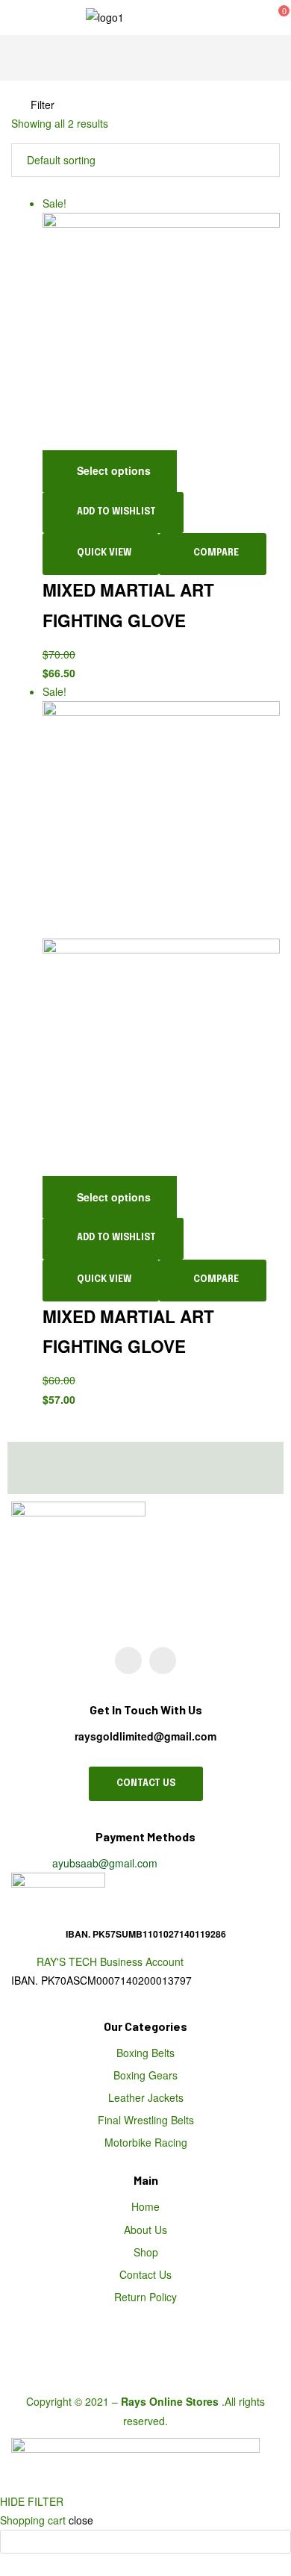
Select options (114, 470)
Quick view (104, 553)
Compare (216, 553)
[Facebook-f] (163, 1661)
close (81, 2520)
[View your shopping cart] (264, 17)
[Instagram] (128, 1661)
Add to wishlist (116, 512)
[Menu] (31, 18)
